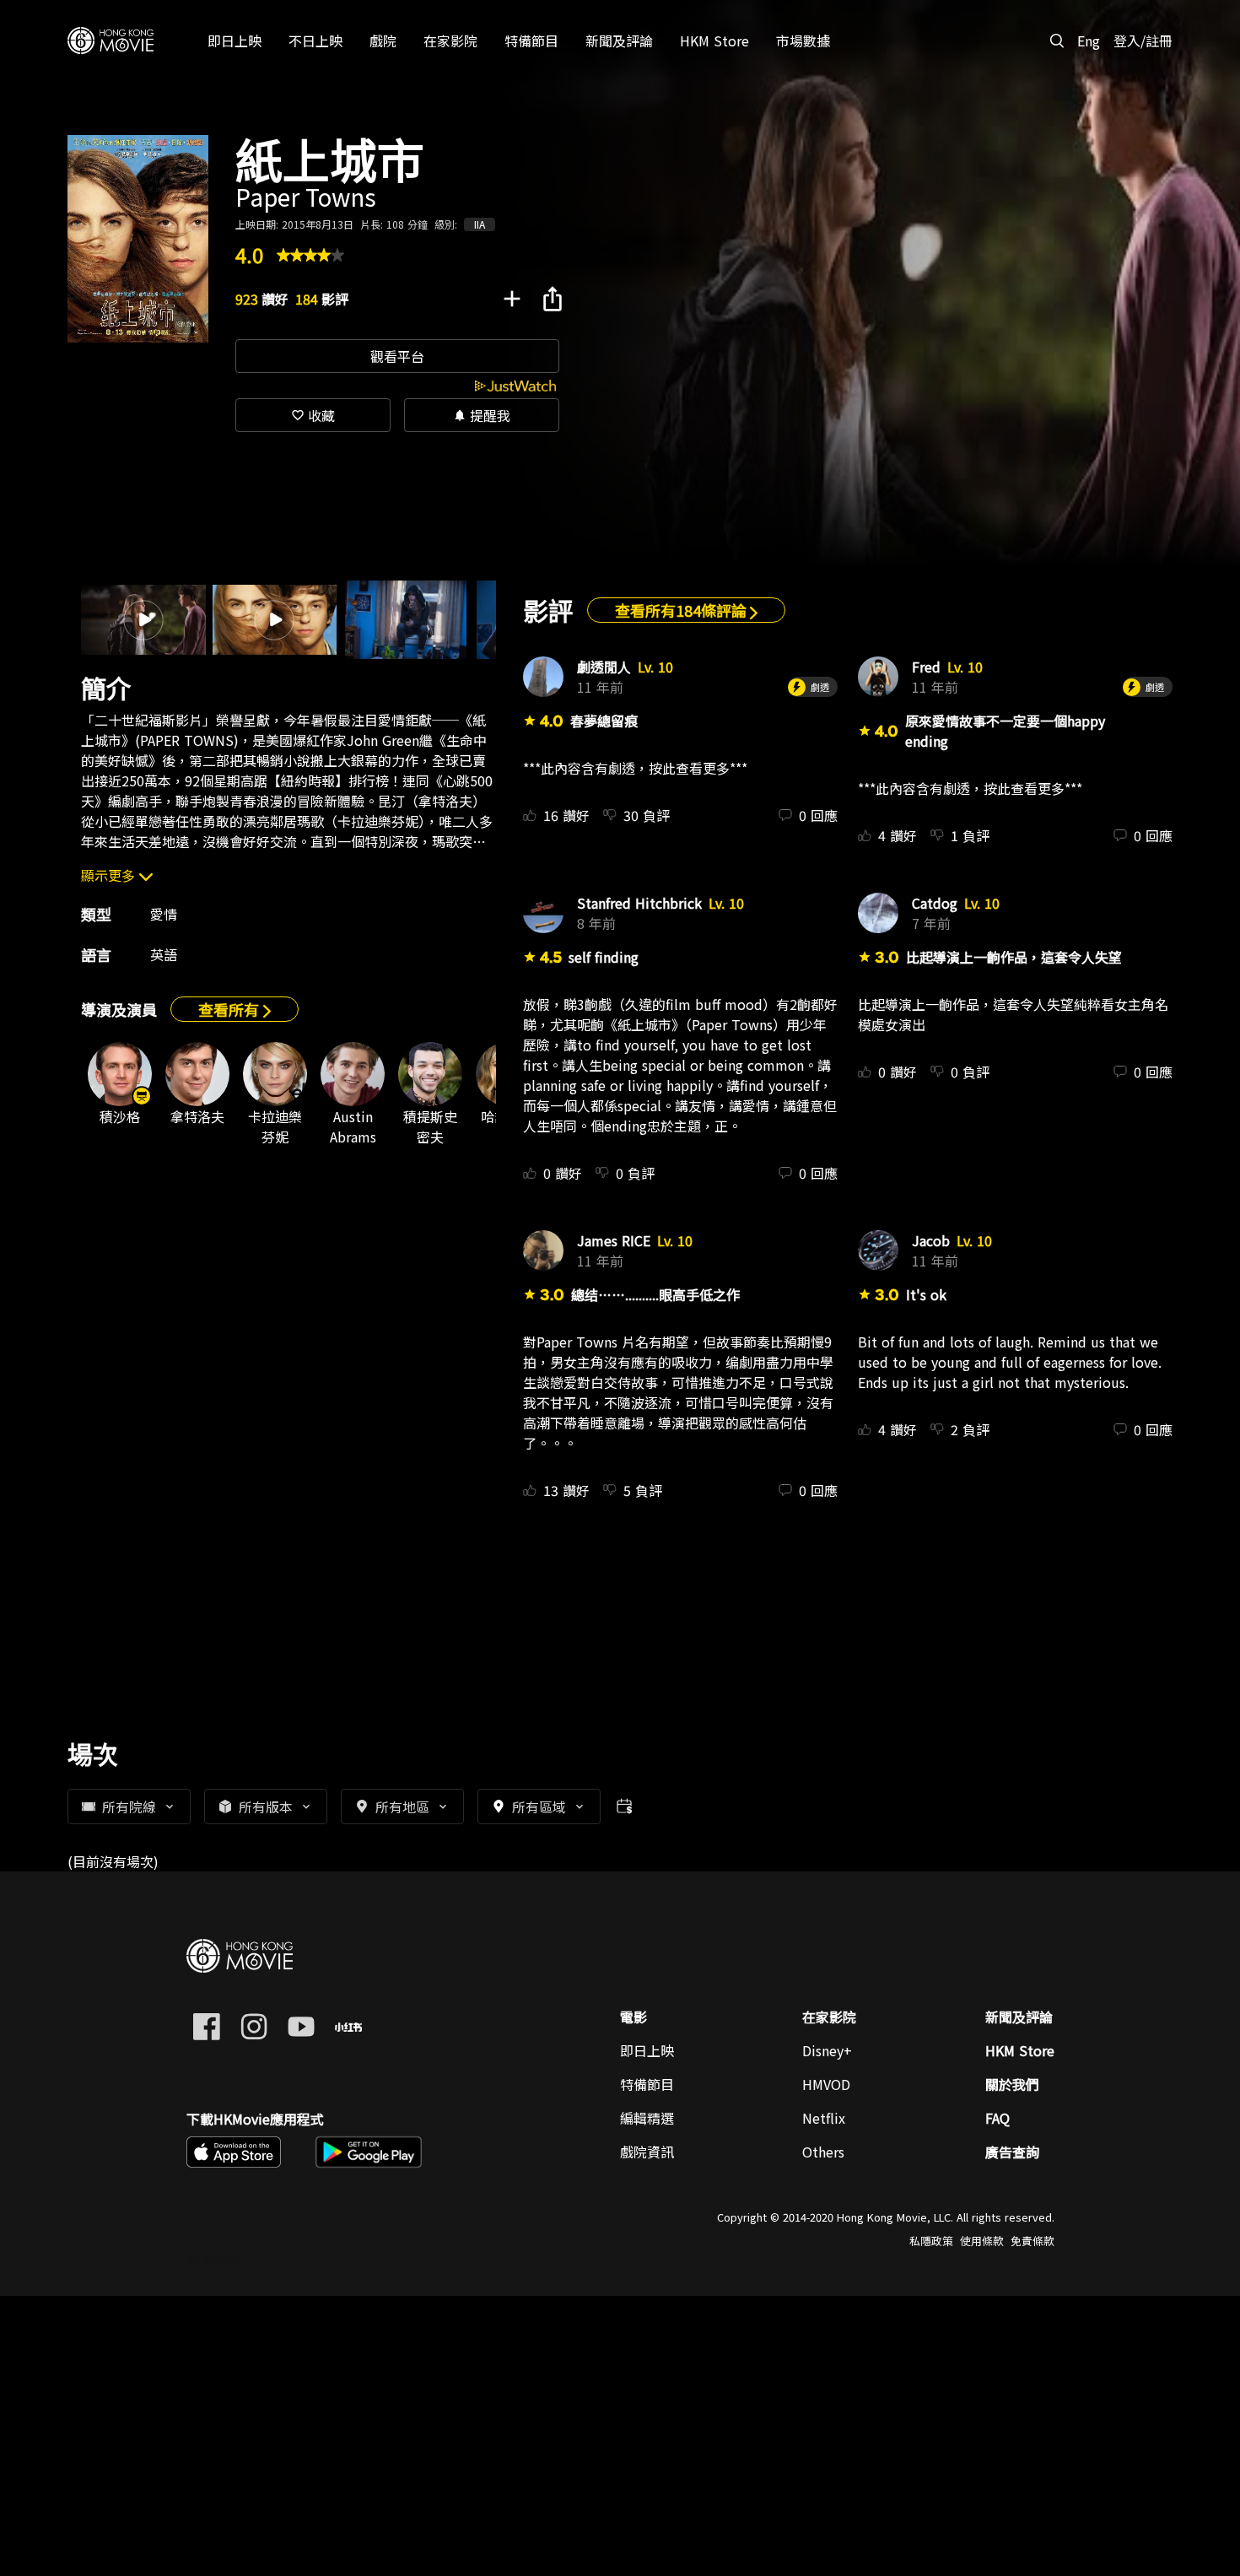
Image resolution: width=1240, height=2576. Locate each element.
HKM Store (1020, 2050)
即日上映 (647, 2050)
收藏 (313, 415)
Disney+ (827, 2050)
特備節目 (647, 2084)
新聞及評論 (1019, 2017)
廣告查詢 (1012, 2152)
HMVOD (826, 2084)
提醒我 (482, 415)
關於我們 (1012, 2084)
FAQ (997, 2118)
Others (823, 2152)
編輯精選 (647, 2118)
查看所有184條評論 (682, 610)
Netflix (824, 2118)
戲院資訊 (647, 2152)
